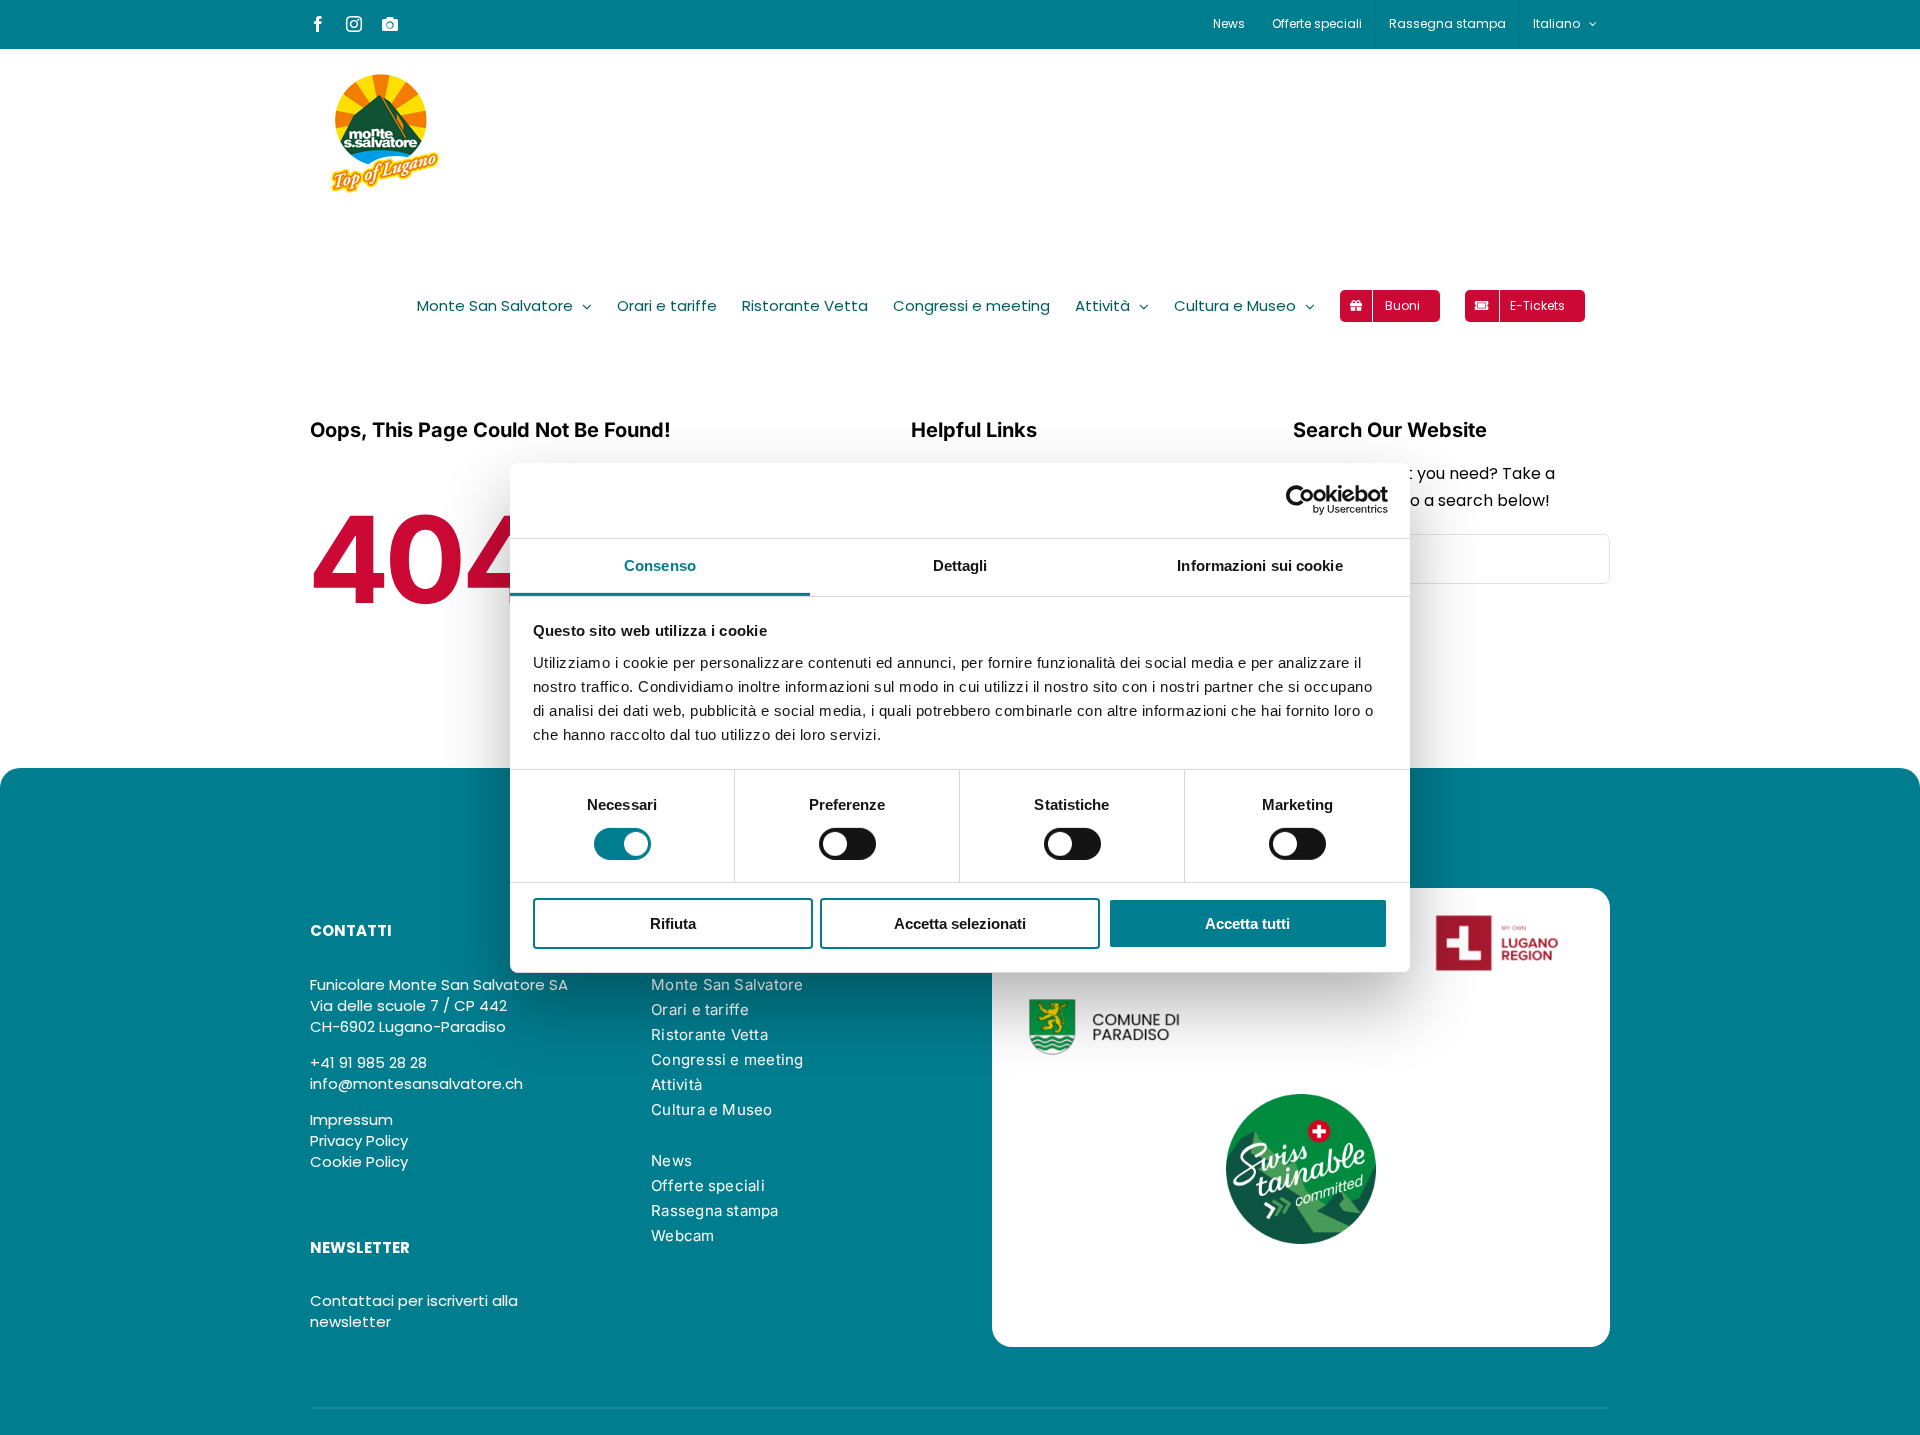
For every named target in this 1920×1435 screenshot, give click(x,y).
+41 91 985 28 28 (368, 1062)
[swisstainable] (1301, 1101)
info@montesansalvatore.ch (416, 1083)
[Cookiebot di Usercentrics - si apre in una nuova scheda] (1300, 500)
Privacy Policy (359, 1140)
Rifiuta (673, 923)
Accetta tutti (1247, 923)
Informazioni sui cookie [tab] (1259, 564)
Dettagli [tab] (960, 564)
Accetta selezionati (960, 923)
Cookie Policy (359, 1161)
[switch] (847, 844)
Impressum (351, 1119)
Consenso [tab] (660, 564)
